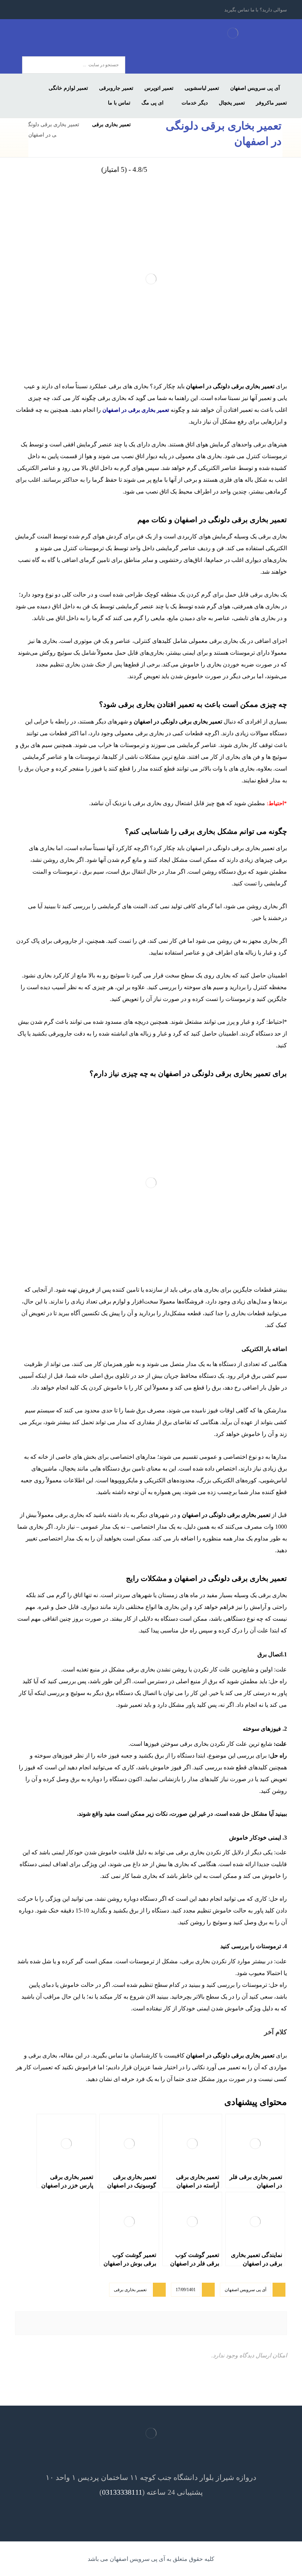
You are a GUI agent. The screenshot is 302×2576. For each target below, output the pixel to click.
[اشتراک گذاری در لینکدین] (85, 2323)
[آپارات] (22, 10)
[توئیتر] (75, 10)
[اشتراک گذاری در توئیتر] (217, 2323)
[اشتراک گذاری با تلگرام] (41, 2323)
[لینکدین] (48, 10)
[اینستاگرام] (62, 10)
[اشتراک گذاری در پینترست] (173, 2323)
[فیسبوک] (88, 10)
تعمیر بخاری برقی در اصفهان (136, 410)
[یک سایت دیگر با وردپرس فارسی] (233, 33)
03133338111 (122, 2492)
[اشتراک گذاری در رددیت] (129, 2323)
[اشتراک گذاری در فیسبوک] (261, 2323)
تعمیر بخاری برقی (130, 2290)
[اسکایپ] (35, 10)
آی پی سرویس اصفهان (245, 2290)
